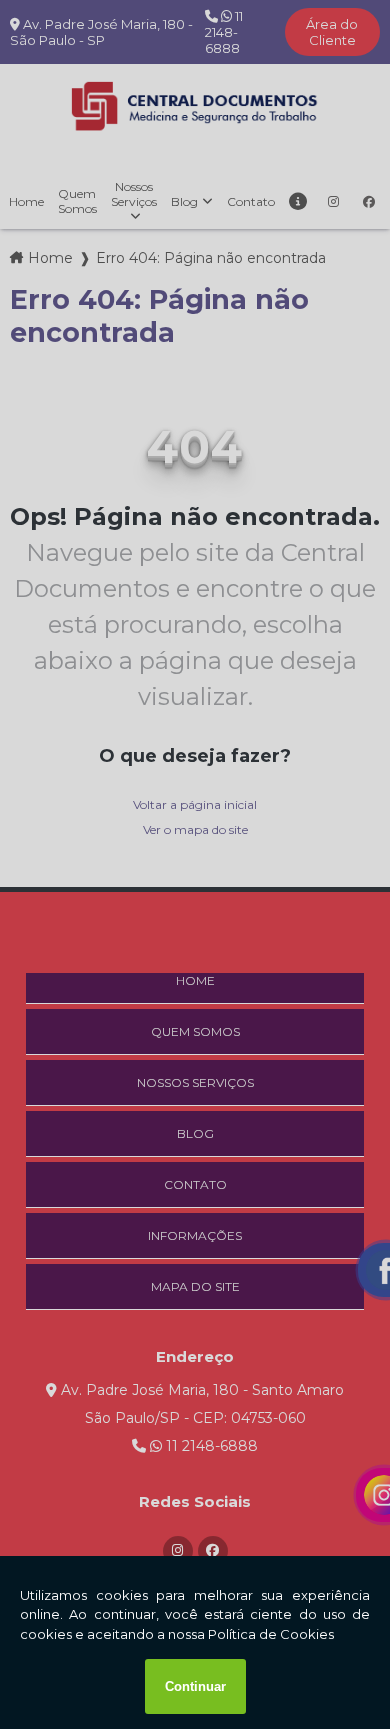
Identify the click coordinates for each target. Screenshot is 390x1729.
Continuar (195, 1686)
